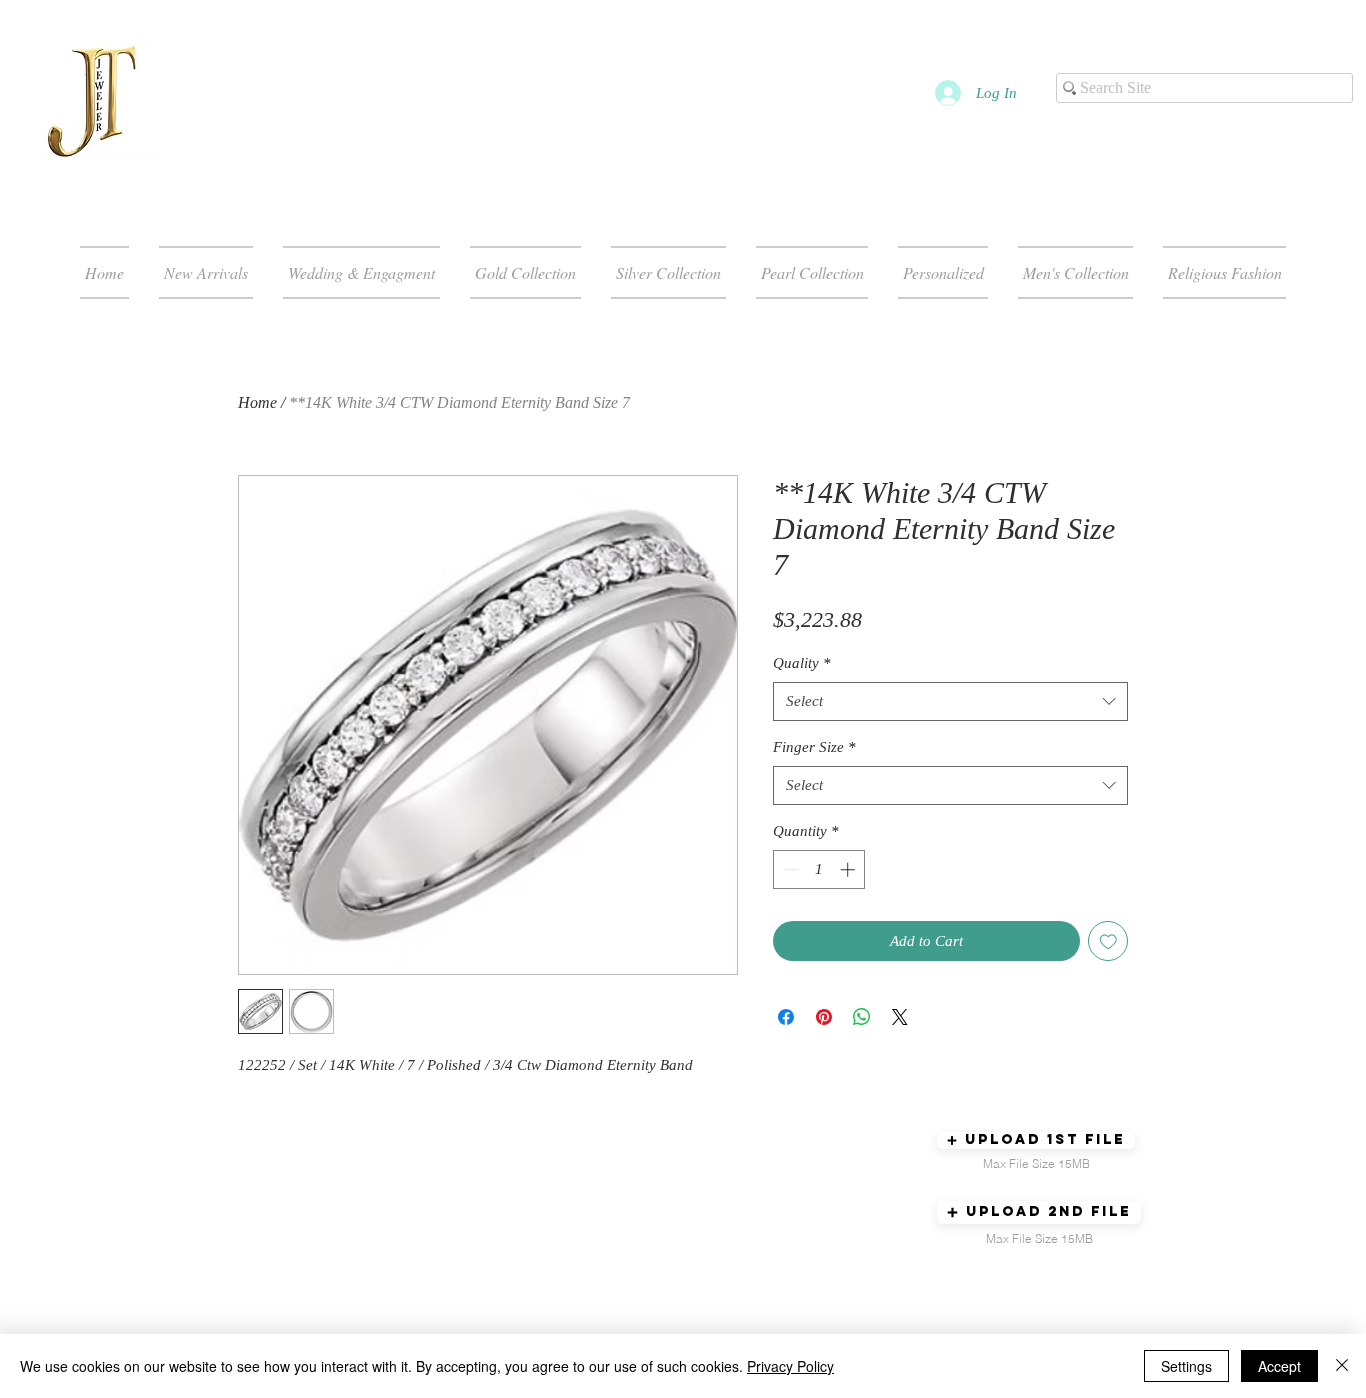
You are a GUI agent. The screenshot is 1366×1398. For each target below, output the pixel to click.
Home (257, 402)
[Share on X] (900, 1017)
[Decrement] (789, 869)
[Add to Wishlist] (1108, 941)
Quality (802, 663)
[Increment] (849, 869)
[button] (1036, 1140)
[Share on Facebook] (786, 1017)
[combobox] (950, 701)
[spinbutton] (819, 869)
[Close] (1342, 1366)
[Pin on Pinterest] (824, 1017)
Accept (1279, 1366)
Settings (1186, 1366)
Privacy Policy (790, 1366)
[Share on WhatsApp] (862, 1017)
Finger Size (814, 747)
